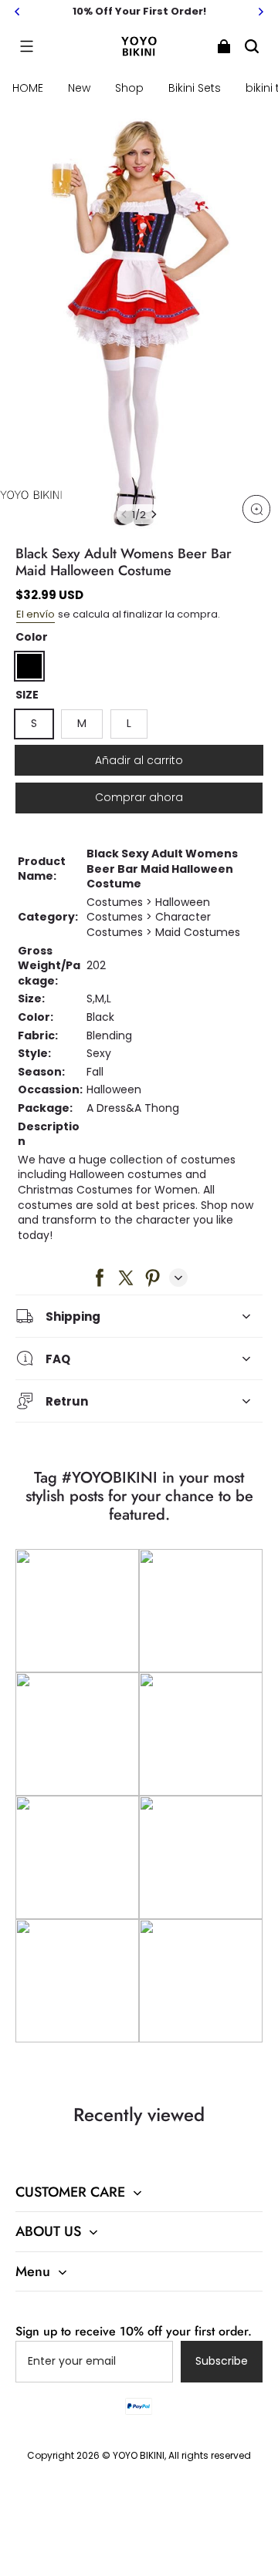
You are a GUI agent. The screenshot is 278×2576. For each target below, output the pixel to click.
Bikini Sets (195, 88)
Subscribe (222, 2361)
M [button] (82, 723)
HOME (28, 88)
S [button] (34, 723)
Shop (129, 88)
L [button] (129, 723)
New (79, 88)
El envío (36, 614)
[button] (26, 46)
